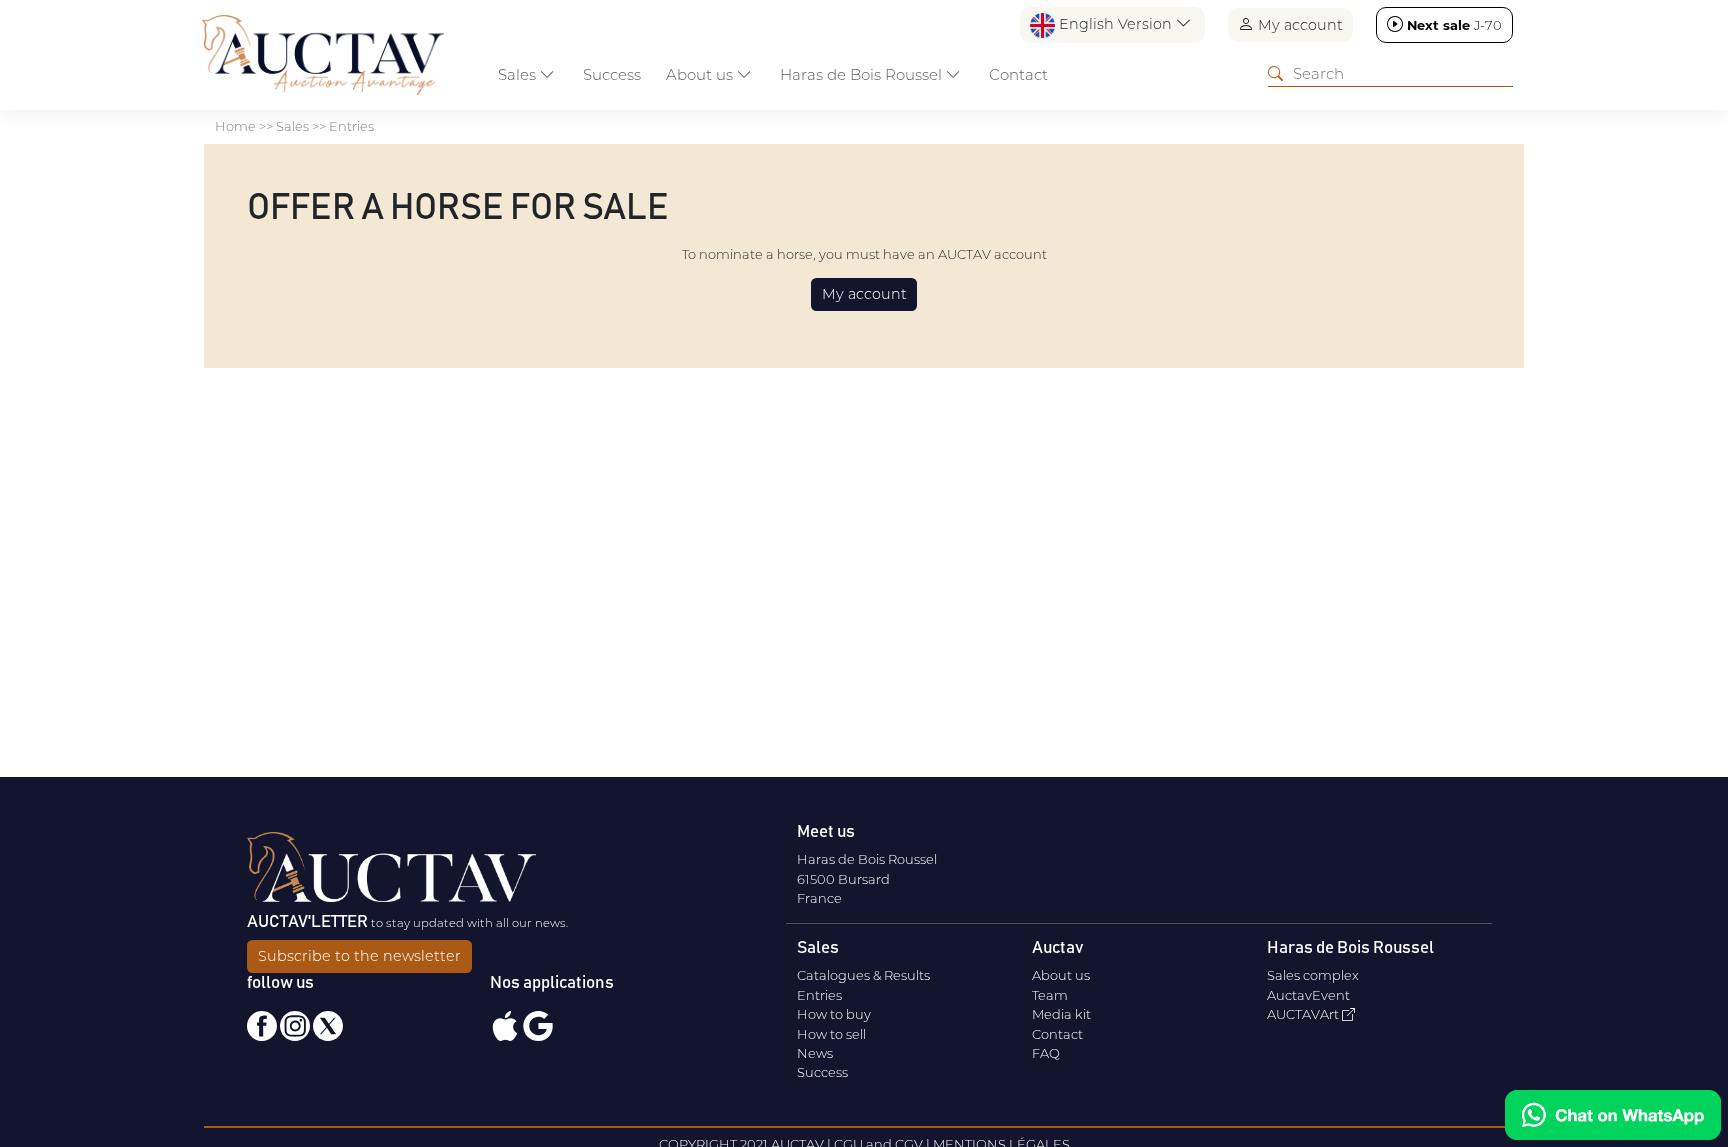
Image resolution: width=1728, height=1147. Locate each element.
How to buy (834, 1014)
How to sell (831, 1034)
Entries (819, 995)
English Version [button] (1115, 24)
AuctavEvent (1308, 995)
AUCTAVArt (1304, 1014)
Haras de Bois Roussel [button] (863, 74)
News (815, 1053)
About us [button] (701, 74)
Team (1050, 995)
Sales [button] (519, 74)
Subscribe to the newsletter (359, 956)
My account (1298, 25)
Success (612, 74)
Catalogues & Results (863, 975)
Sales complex (1313, 975)
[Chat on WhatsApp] (1613, 1115)
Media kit (1061, 1014)
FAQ (1046, 1053)
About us (1061, 975)
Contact (1018, 74)
